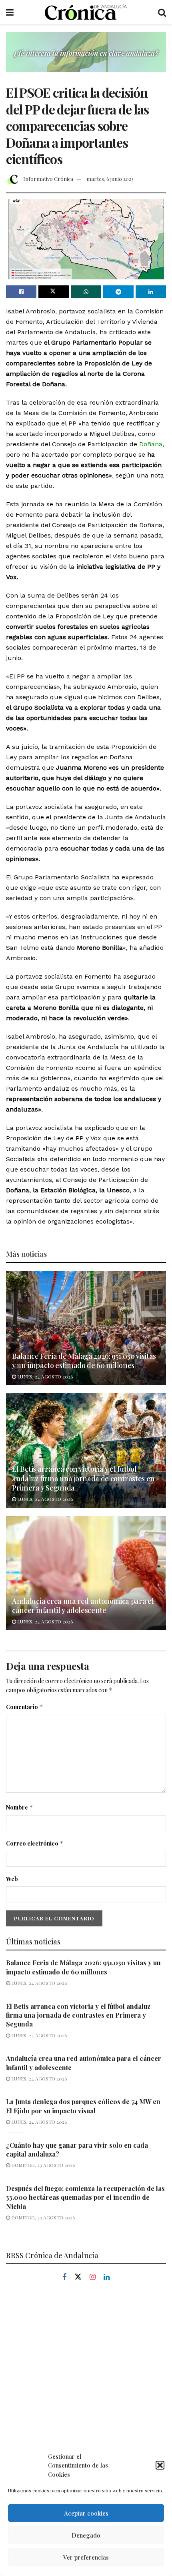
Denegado (86, 2535)
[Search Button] (162, 12)
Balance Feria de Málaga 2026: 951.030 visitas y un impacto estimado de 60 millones (84, 1361)
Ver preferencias (86, 2557)
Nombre (20, 1807)
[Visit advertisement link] (86, 58)
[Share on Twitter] (54, 292)
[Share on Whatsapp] (86, 292)
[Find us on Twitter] (78, 2277)
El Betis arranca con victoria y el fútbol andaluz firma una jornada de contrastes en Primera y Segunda (83, 1478)
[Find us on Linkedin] (107, 2277)
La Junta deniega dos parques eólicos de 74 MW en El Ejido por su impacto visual (83, 2106)
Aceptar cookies (86, 2513)
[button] (160, 2465)
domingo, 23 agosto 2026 (42, 2165)
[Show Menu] (10, 12)
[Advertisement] (86, 2386)
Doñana (151, 444)
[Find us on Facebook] (64, 2277)
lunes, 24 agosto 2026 (44, 1376)
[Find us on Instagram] (93, 2277)
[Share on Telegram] (118, 292)
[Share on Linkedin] (151, 292)
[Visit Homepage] (86, 12)
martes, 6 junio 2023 (110, 179)
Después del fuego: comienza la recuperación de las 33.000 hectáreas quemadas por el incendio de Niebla (85, 2197)
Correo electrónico (35, 1843)
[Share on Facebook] (21, 292)
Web (12, 1879)
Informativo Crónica (48, 179)
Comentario (25, 1707)
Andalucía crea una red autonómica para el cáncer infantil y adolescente (83, 1606)
